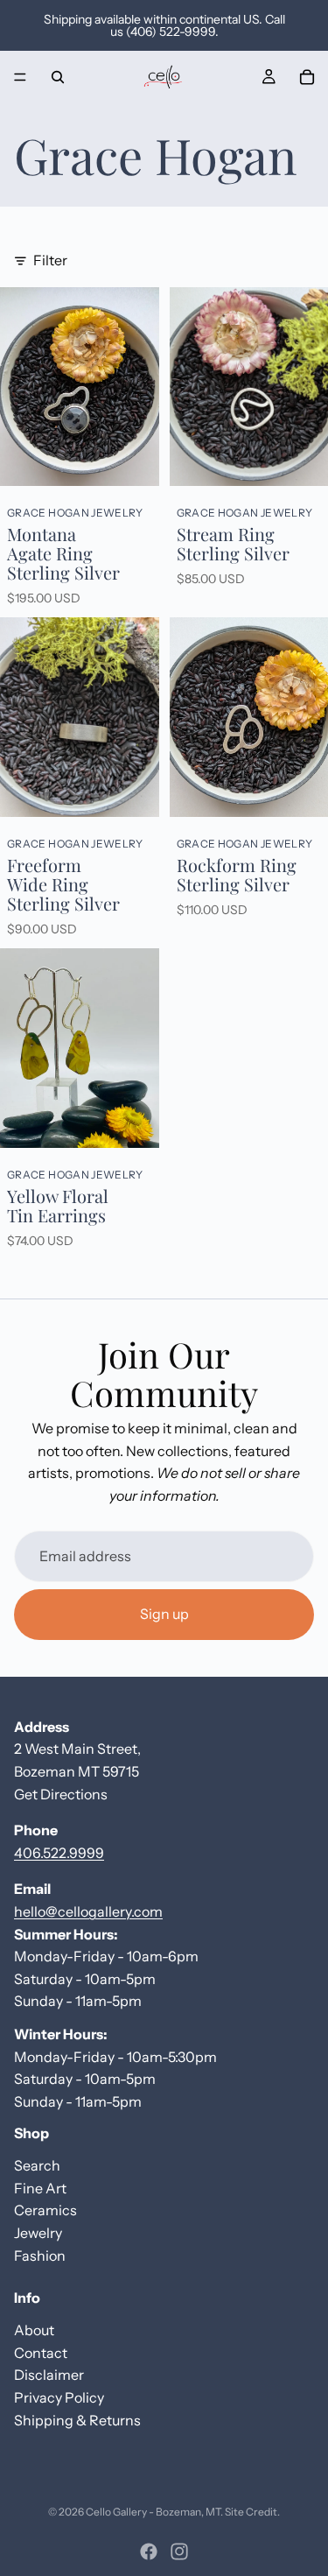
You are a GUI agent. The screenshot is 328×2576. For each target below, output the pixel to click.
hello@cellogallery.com (88, 1911)
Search (37, 2165)
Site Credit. (252, 2512)
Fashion (40, 2256)
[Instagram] (179, 2551)
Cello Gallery (116, 2512)
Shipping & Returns (77, 2420)
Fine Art (40, 2188)
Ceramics (45, 2210)
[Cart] (307, 77)
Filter (50, 260)
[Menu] (20, 77)
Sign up (164, 1614)
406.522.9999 (59, 1853)
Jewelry (38, 2233)
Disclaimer (49, 2375)
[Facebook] (149, 2551)
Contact (41, 2353)
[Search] (58, 77)
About (34, 2330)
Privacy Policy (59, 2397)
